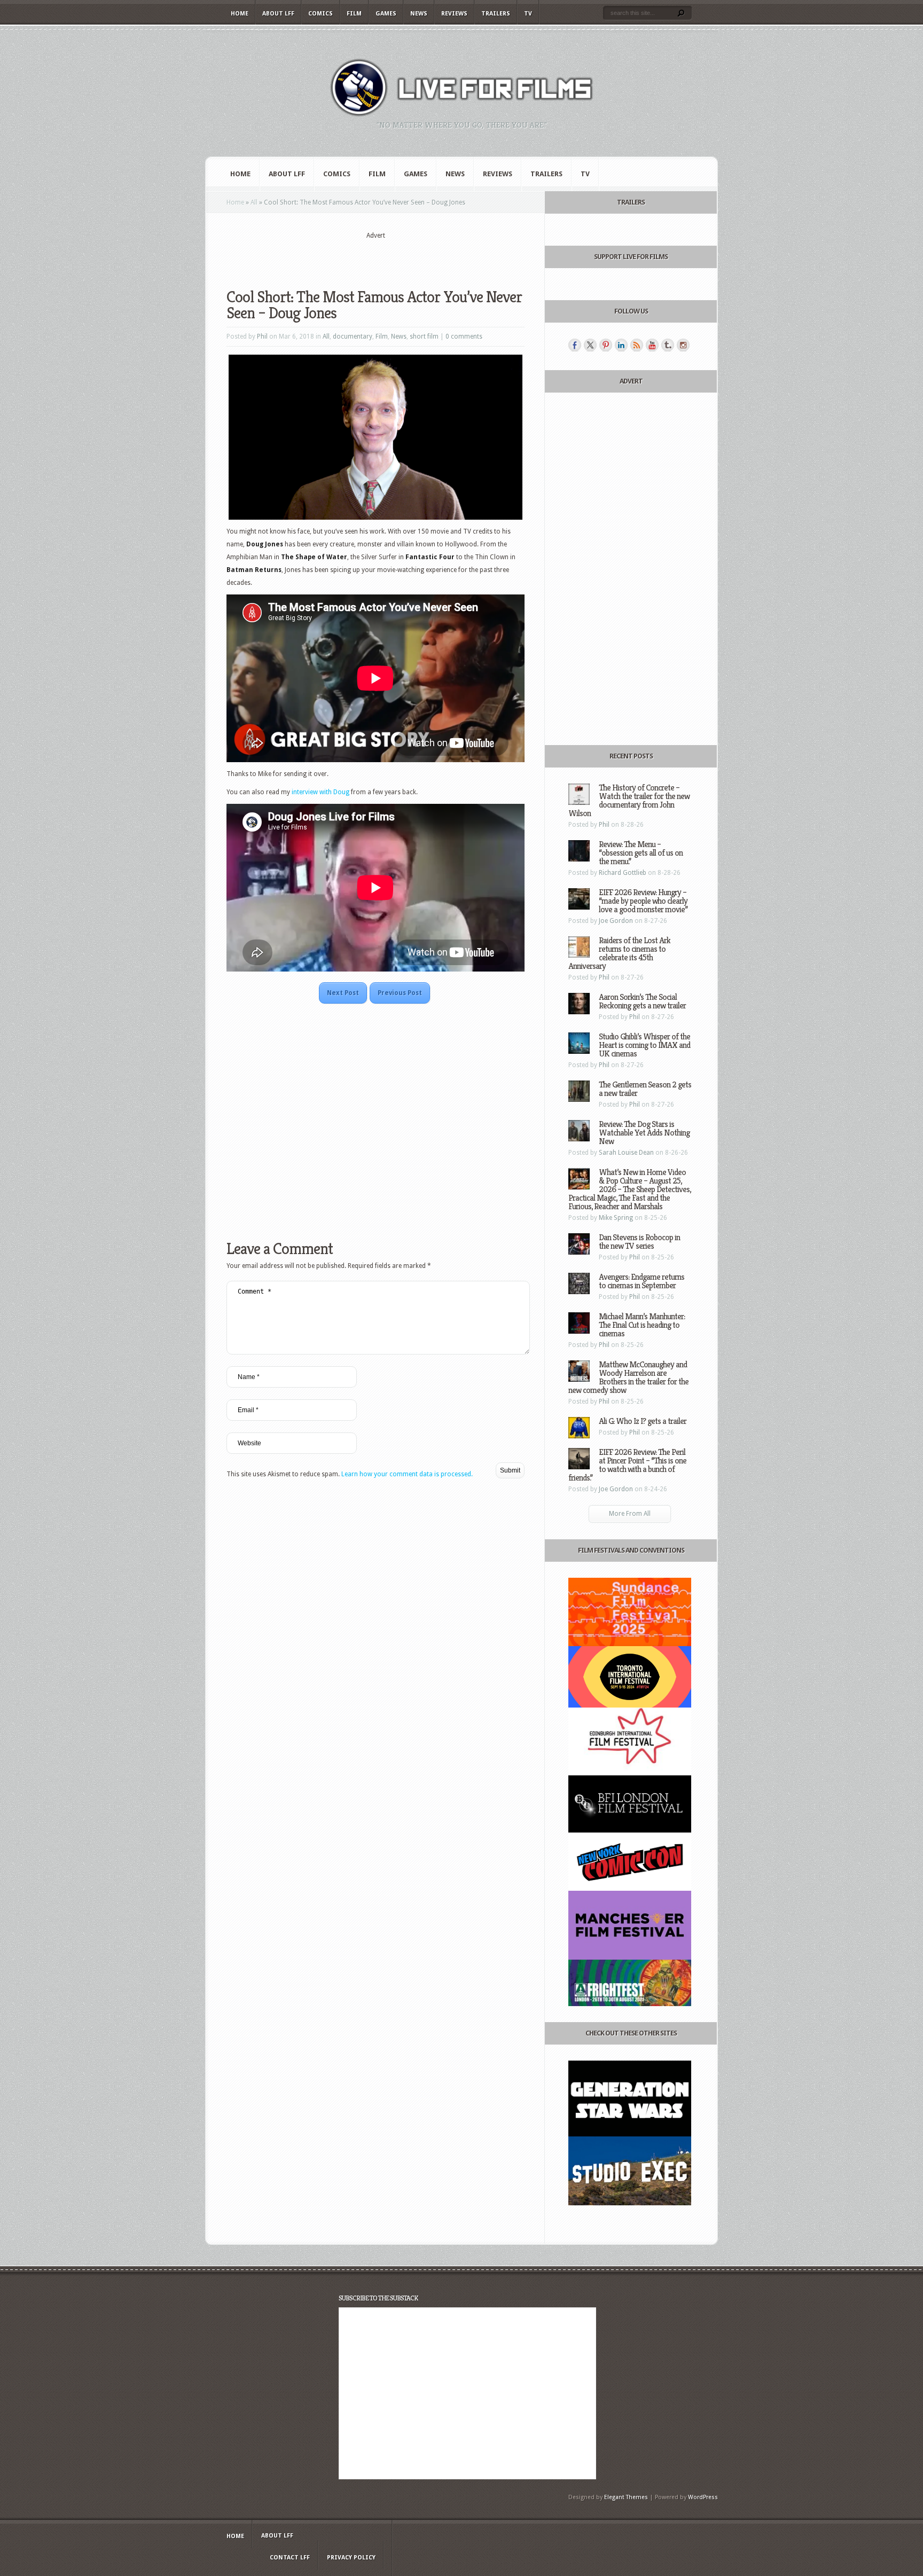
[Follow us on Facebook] (575, 345)
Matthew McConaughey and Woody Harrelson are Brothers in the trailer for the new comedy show (628, 1377)
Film (354, 14)
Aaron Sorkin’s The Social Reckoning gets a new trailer (642, 1001)
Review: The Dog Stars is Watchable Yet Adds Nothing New (644, 1133)
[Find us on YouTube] (652, 345)
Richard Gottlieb (623, 873)
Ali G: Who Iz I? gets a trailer (643, 1421)
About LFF (278, 14)
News (419, 14)
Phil (262, 336)
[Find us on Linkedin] (621, 345)
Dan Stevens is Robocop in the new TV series (639, 1242)
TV (528, 14)
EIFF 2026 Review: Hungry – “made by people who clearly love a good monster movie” (643, 901)
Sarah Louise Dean (626, 1153)
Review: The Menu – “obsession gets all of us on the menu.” (641, 853)
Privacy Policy (351, 2558)
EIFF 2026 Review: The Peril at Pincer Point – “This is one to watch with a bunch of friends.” (627, 1465)
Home (240, 14)
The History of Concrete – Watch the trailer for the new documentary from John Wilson (629, 800)
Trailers (496, 14)
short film (424, 336)
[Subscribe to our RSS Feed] (637, 345)
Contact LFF (290, 2558)
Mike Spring (616, 1218)
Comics (320, 14)
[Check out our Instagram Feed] (683, 345)
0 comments (464, 336)
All (254, 202)
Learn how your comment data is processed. (407, 1474)
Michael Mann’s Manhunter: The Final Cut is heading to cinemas (642, 1325)
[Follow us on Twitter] (590, 345)
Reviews (454, 14)
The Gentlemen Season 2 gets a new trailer (645, 1089)
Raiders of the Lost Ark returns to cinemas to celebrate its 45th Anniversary (619, 953)
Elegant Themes (626, 2497)
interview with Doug (320, 792)
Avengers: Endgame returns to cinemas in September (642, 1281)
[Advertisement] (376, 257)
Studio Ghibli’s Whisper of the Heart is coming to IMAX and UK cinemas (644, 1045)
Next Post (343, 993)
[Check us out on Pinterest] (606, 345)
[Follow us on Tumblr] (668, 345)
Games (386, 14)
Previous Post (400, 993)
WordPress (703, 2497)
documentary (353, 336)
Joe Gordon (616, 921)
